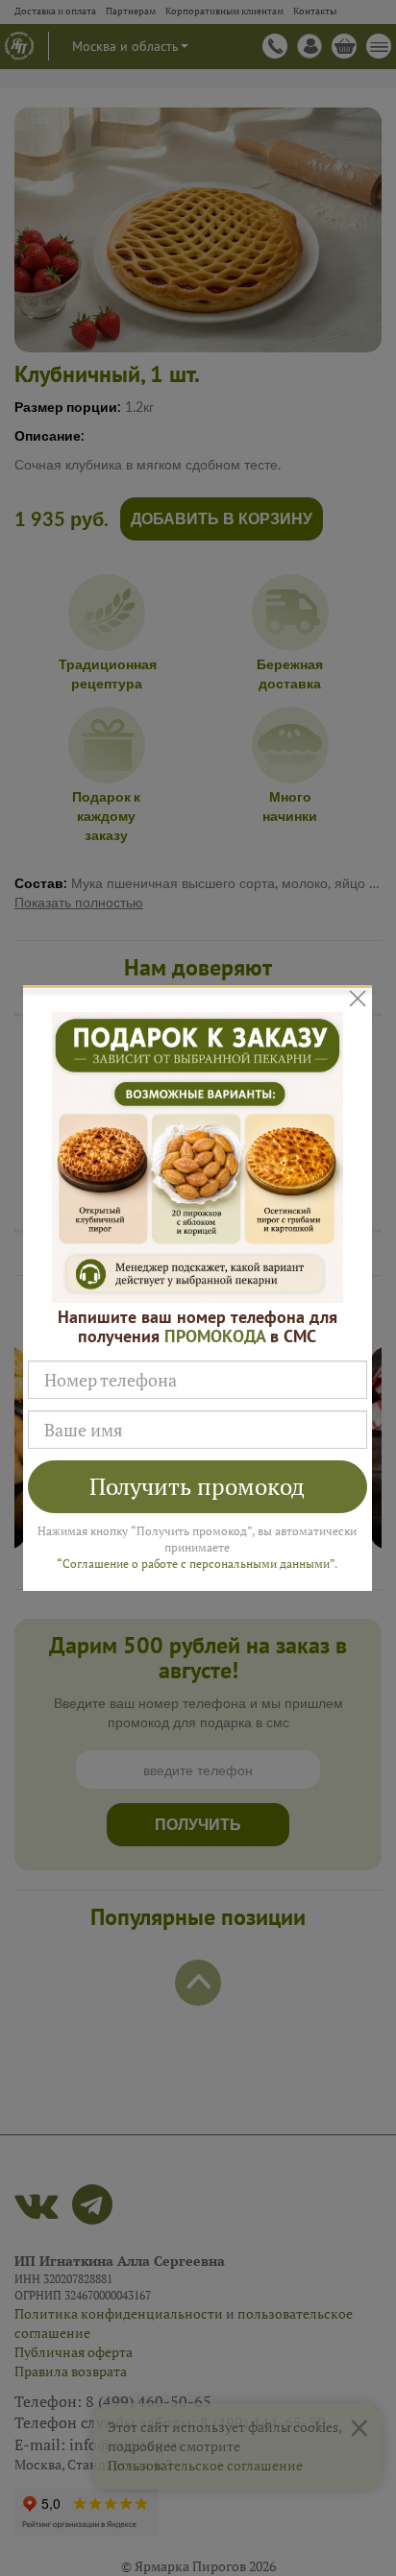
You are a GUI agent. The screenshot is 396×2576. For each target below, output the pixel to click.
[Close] (358, 998)
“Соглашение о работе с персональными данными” (196, 1564)
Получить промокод (197, 1486)
